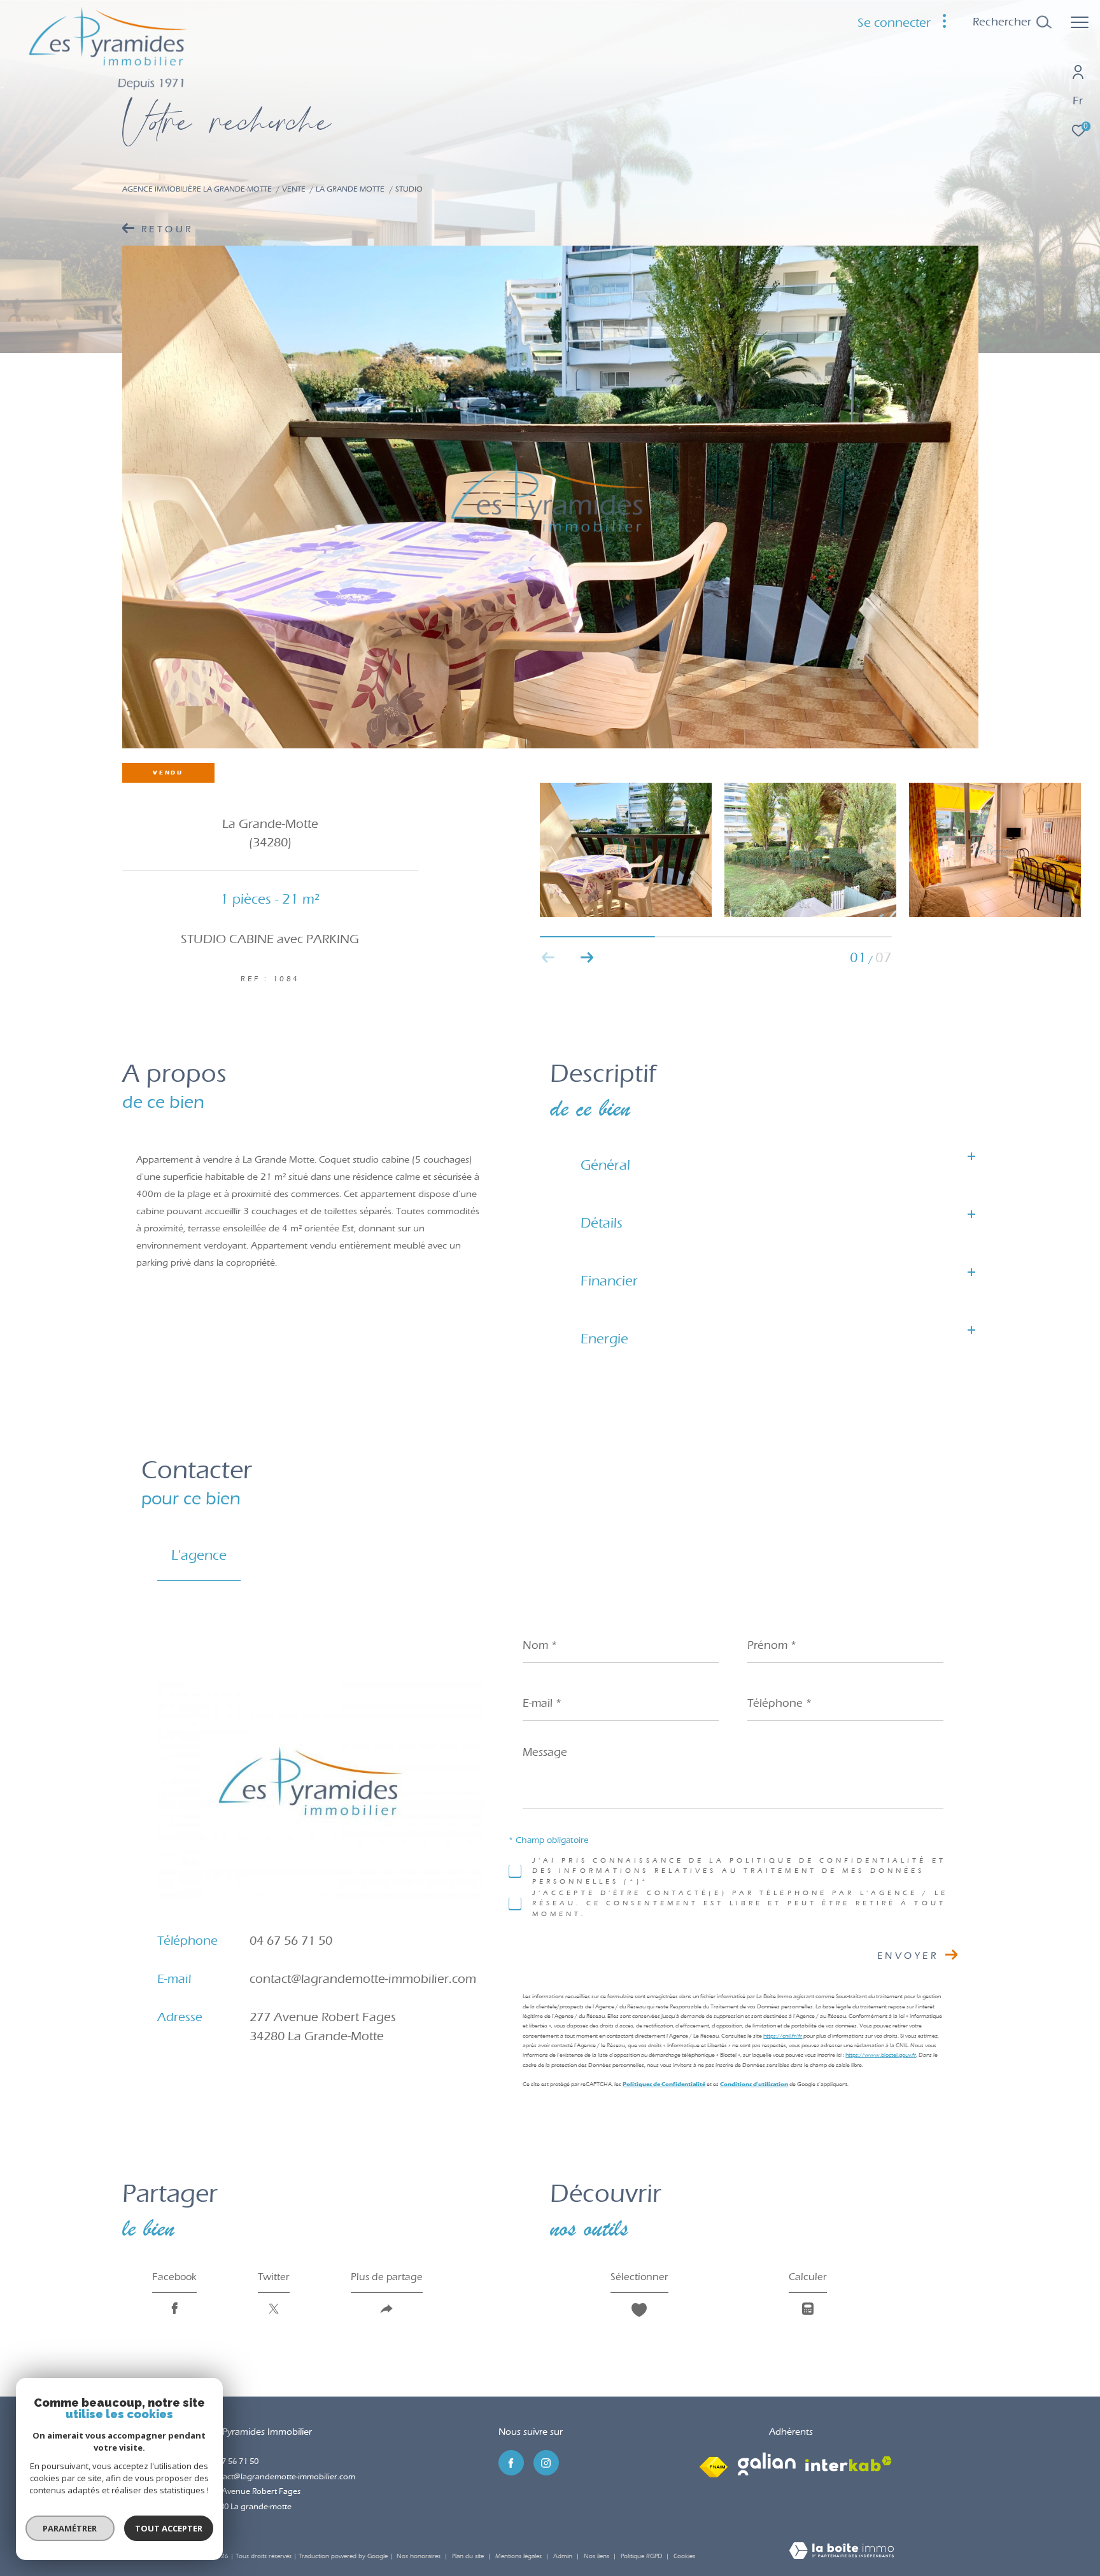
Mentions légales (519, 2556)
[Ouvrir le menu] (1080, 22)
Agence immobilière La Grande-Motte (197, 189)
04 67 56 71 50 (291, 1940)
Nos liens (597, 2556)
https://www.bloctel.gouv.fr (881, 2054)
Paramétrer (70, 2528)
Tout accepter (169, 2528)
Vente (294, 189)
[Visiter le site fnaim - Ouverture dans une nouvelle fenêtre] (714, 2464)
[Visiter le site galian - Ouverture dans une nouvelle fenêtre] (767, 2464)
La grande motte (350, 189)
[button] (587, 958)
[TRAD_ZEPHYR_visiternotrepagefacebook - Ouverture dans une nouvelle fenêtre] (511, 2463)
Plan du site (469, 2556)
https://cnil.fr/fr (783, 2035)
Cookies (684, 2557)
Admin (564, 2556)
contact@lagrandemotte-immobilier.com (363, 1978)
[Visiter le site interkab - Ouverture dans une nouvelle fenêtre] (849, 2464)
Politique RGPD (641, 2556)
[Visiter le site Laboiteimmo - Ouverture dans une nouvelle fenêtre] (842, 2552)
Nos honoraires (419, 2556)
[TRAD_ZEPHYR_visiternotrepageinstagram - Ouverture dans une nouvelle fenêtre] (546, 2463)
